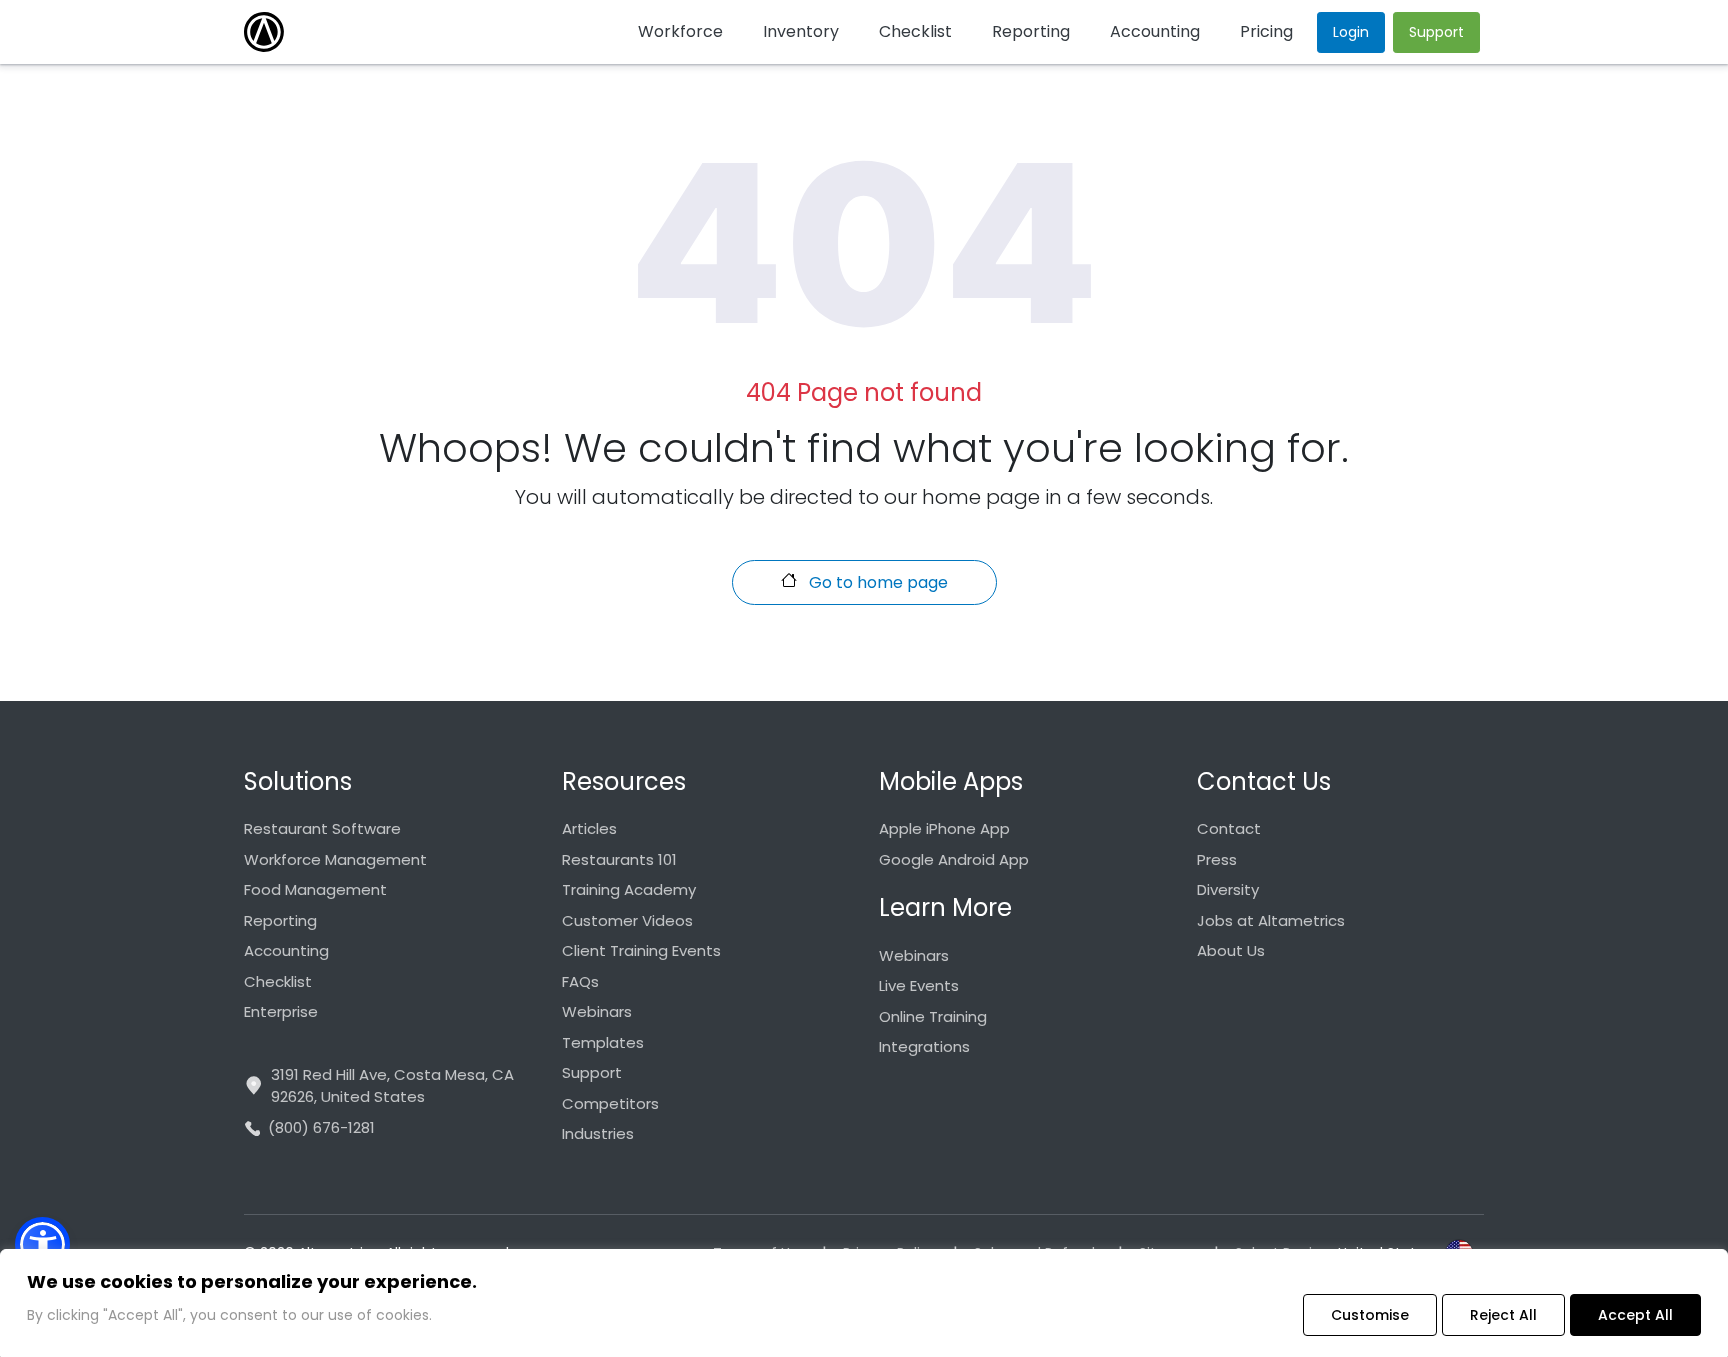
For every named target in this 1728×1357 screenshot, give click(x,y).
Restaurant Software (322, 828)
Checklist (278, 981)
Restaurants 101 (619, 859)
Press (1217, 859)
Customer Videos (627, 920)
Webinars (597, 1011)
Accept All (1635, 1315)
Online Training (933, 1016)
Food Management (315, 889)
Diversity (1228, 889)
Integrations (924, 1046)
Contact (1229, 828)
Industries (598, 1133)
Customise (1370, 1315)
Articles (589, 828)
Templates (603, 1042)
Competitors (610, 1103)
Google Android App (954, 859)
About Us (1231, 950)
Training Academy (629, 889)
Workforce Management (335, 859)
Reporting (280, 920)
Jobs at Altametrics (1271, 920)
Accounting (286, 950)
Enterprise (281, 1011)
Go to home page (876, 582)
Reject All (1503, 1315)
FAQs (580, 981)
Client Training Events (641, 950)
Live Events (919, 985)
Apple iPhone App (944, 828)
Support (592, 1072)
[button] (42, 1244)
